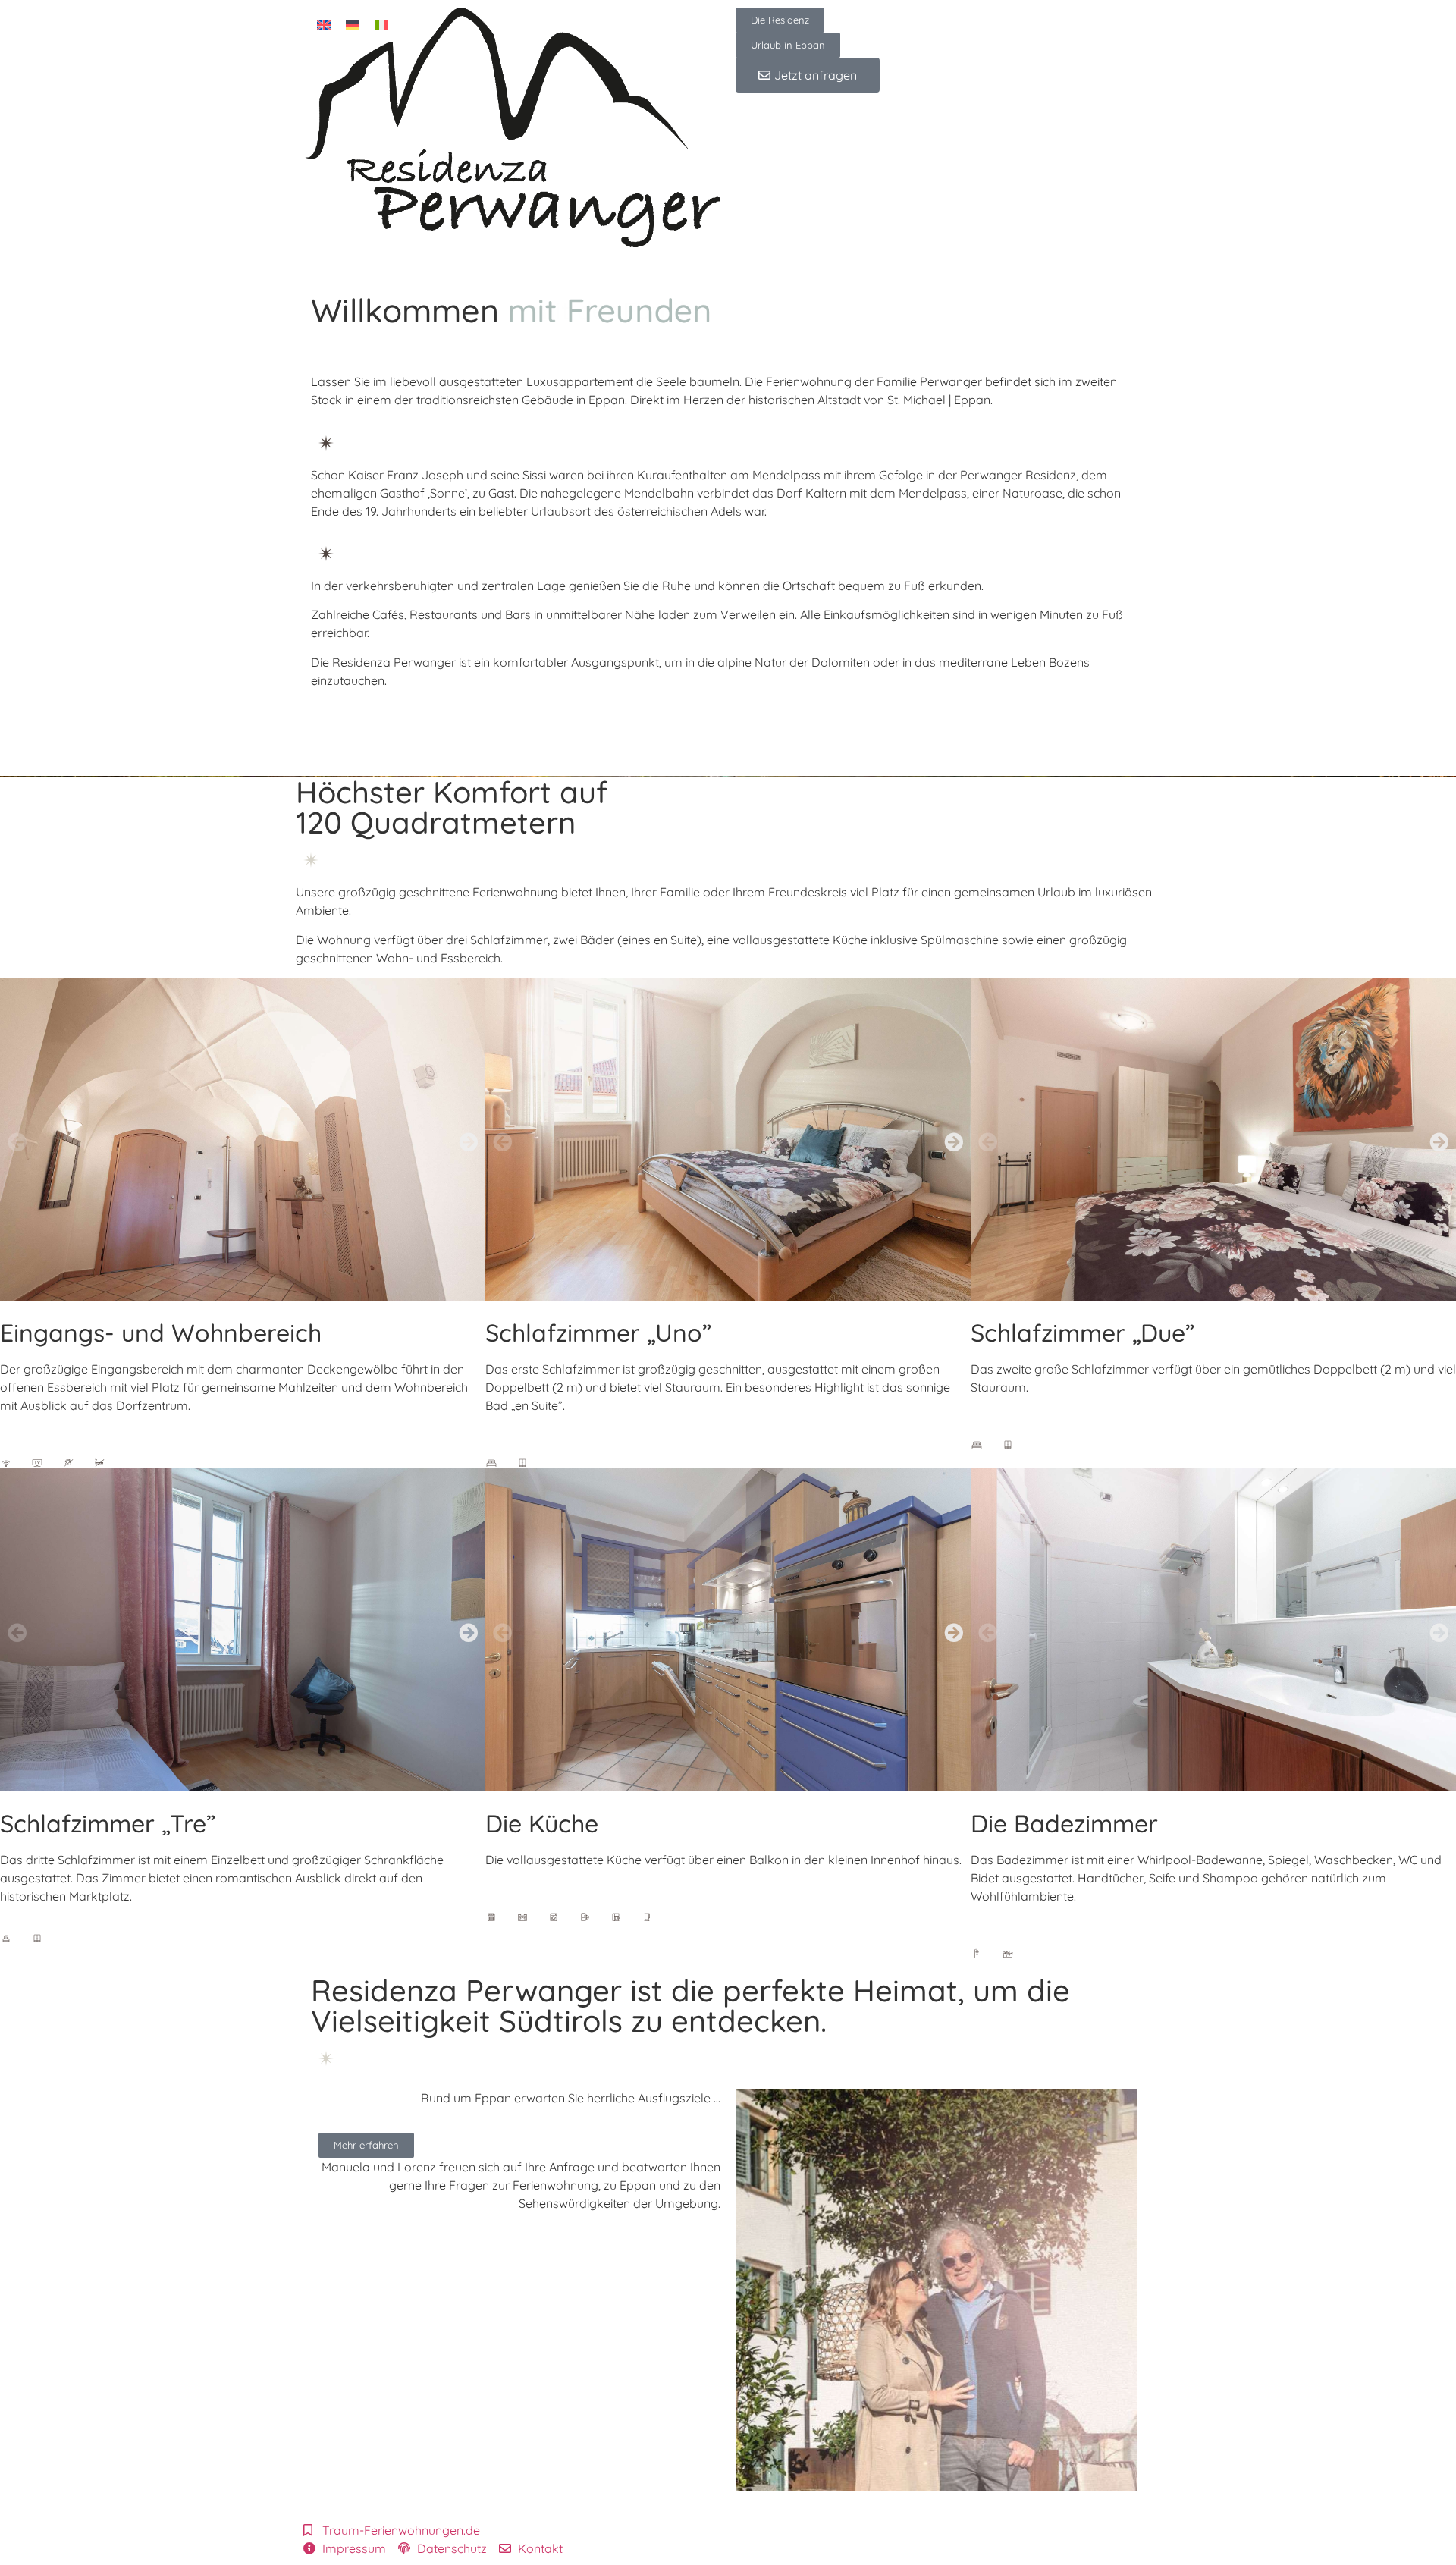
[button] (17, 1142)
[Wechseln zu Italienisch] (381, 24)
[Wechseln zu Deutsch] (353, 24)
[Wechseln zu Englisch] (324, 24)
